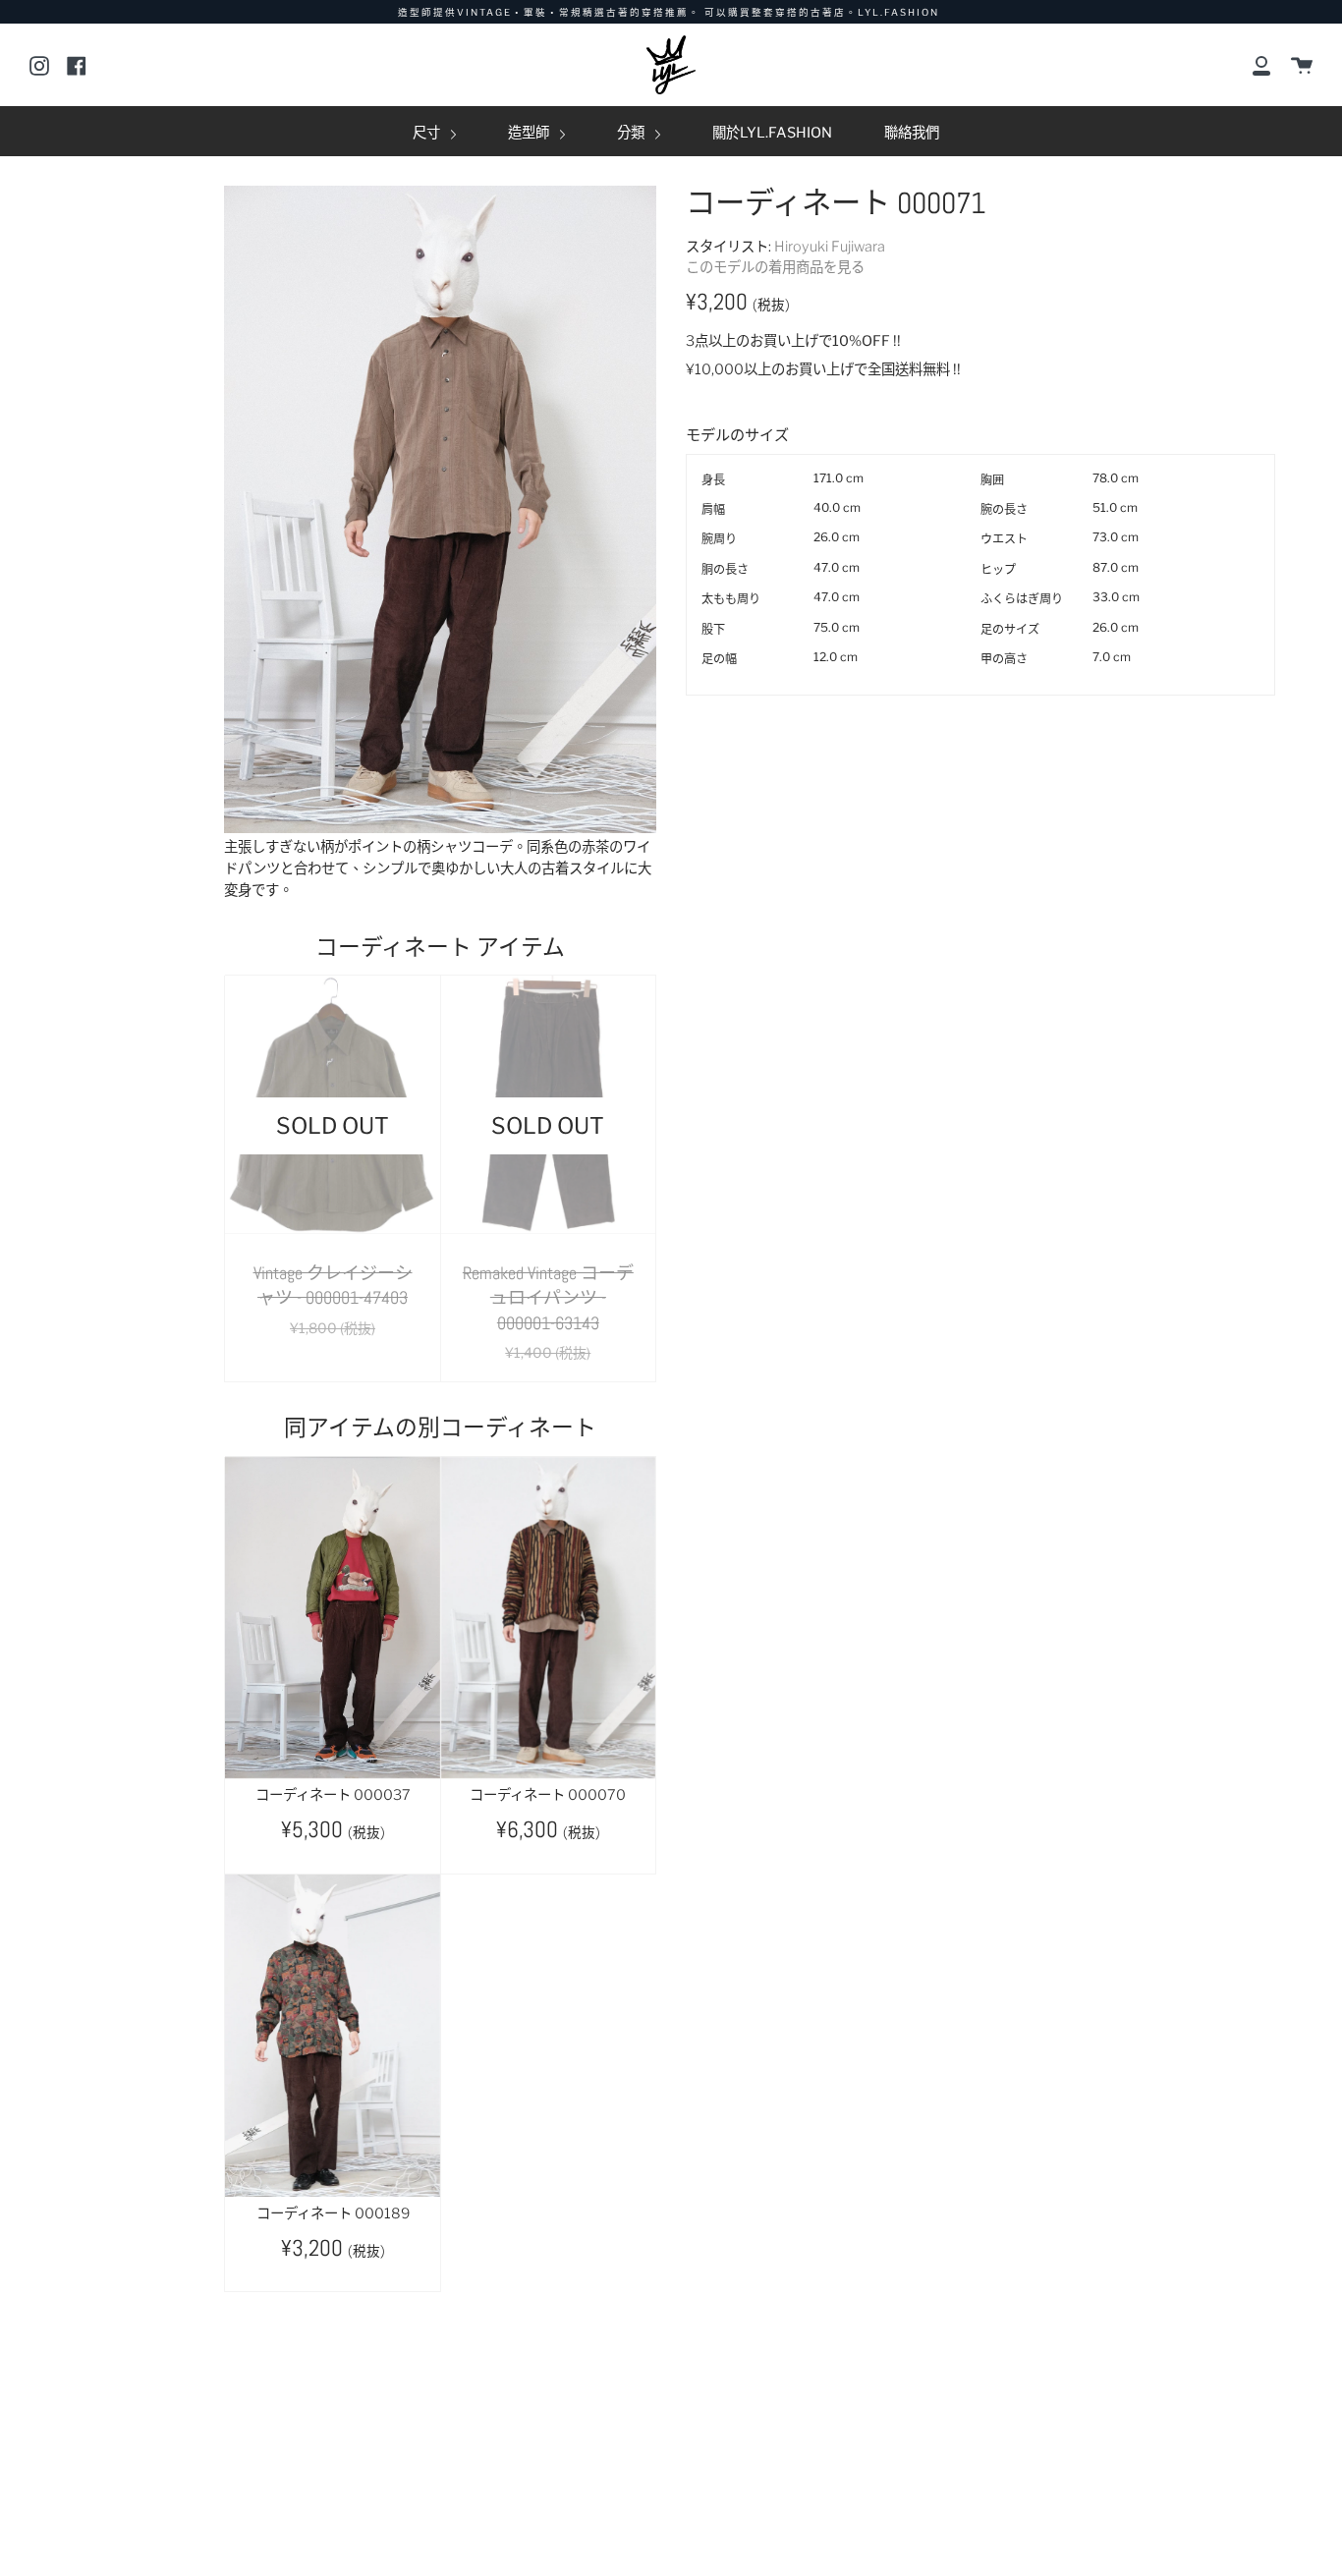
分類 (632, 133)
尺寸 (428, 133)
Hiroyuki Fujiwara (830, 247)
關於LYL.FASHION (772, 133)
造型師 (530, 133)
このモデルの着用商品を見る (775, 267)
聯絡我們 (912, 133)
